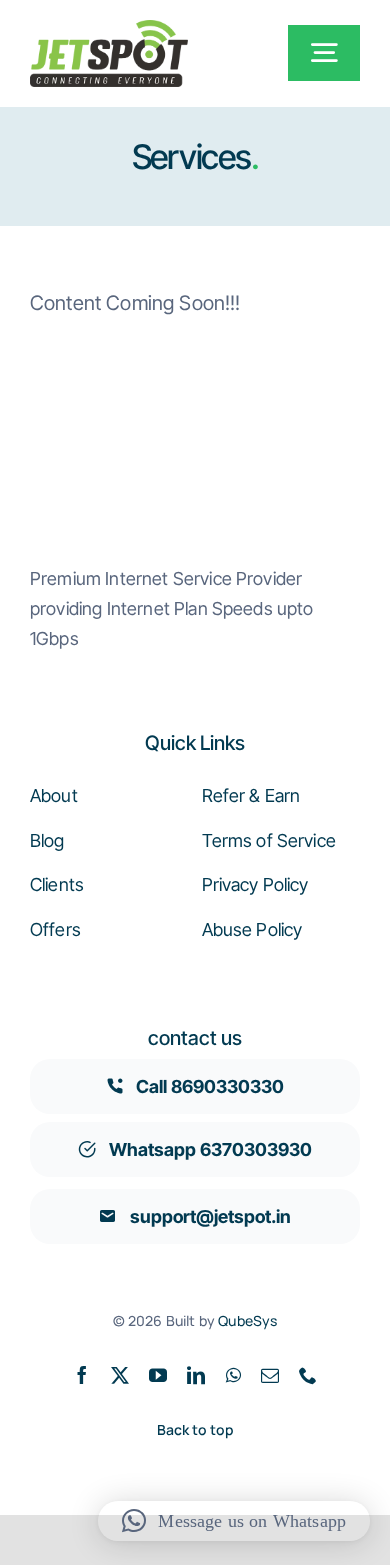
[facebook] (82, 1375)
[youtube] (158, 1375)
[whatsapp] (233, 1375)
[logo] (109, 30)
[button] (234, 1521)
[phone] (308, 1375)
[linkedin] (196, 1375)
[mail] (270, 1375)
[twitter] (120, 1375)
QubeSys (247, 1320)
